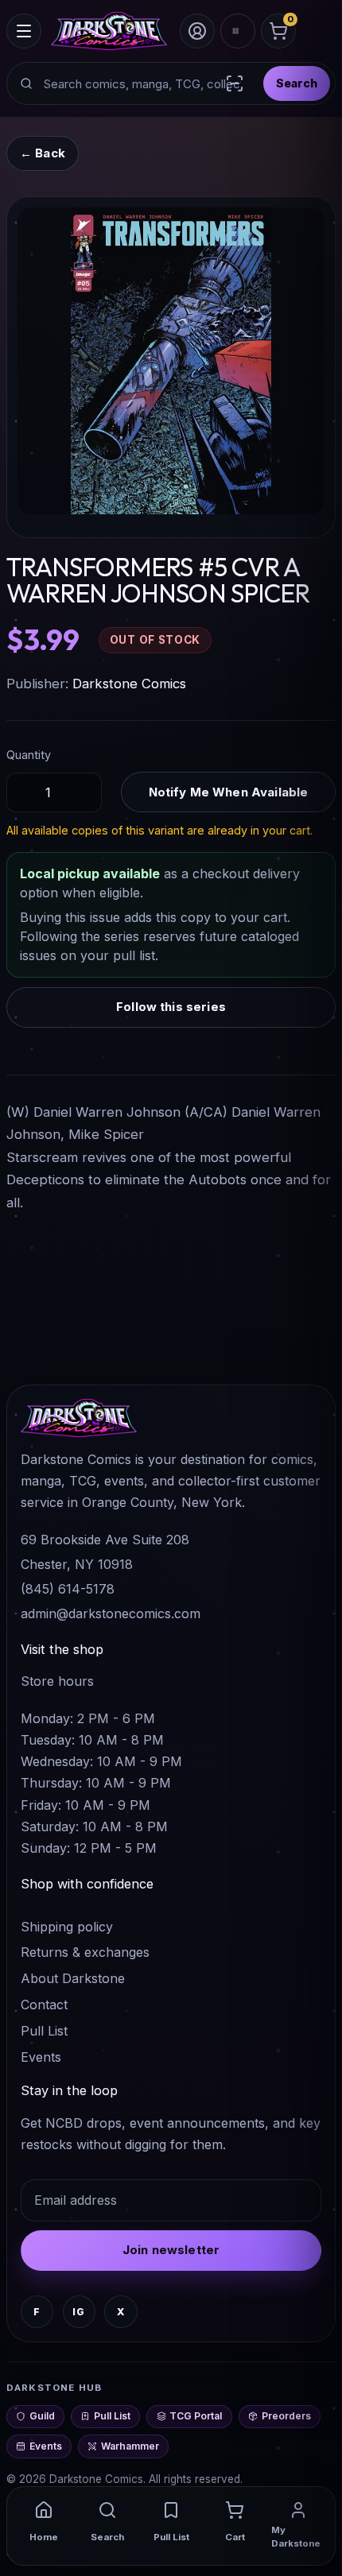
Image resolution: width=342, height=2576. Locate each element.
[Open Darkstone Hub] (238, 31)
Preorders (286, 2416)
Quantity (29, 755)
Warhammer (130, 2446)
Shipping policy (67, 1927)
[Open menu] (24, 31)
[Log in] (197, 31)
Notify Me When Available (229, 792)
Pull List (44, 2031)
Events (41, 2057)
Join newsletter (171, 2250)
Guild (42, 2416)
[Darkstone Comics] (109, 31)
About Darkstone (73, 1978)
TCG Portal (196, 2416)
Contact (44, 2005)
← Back (43, 153)
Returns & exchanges (85, 1952)
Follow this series (171, 1007)
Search (297, 83)
